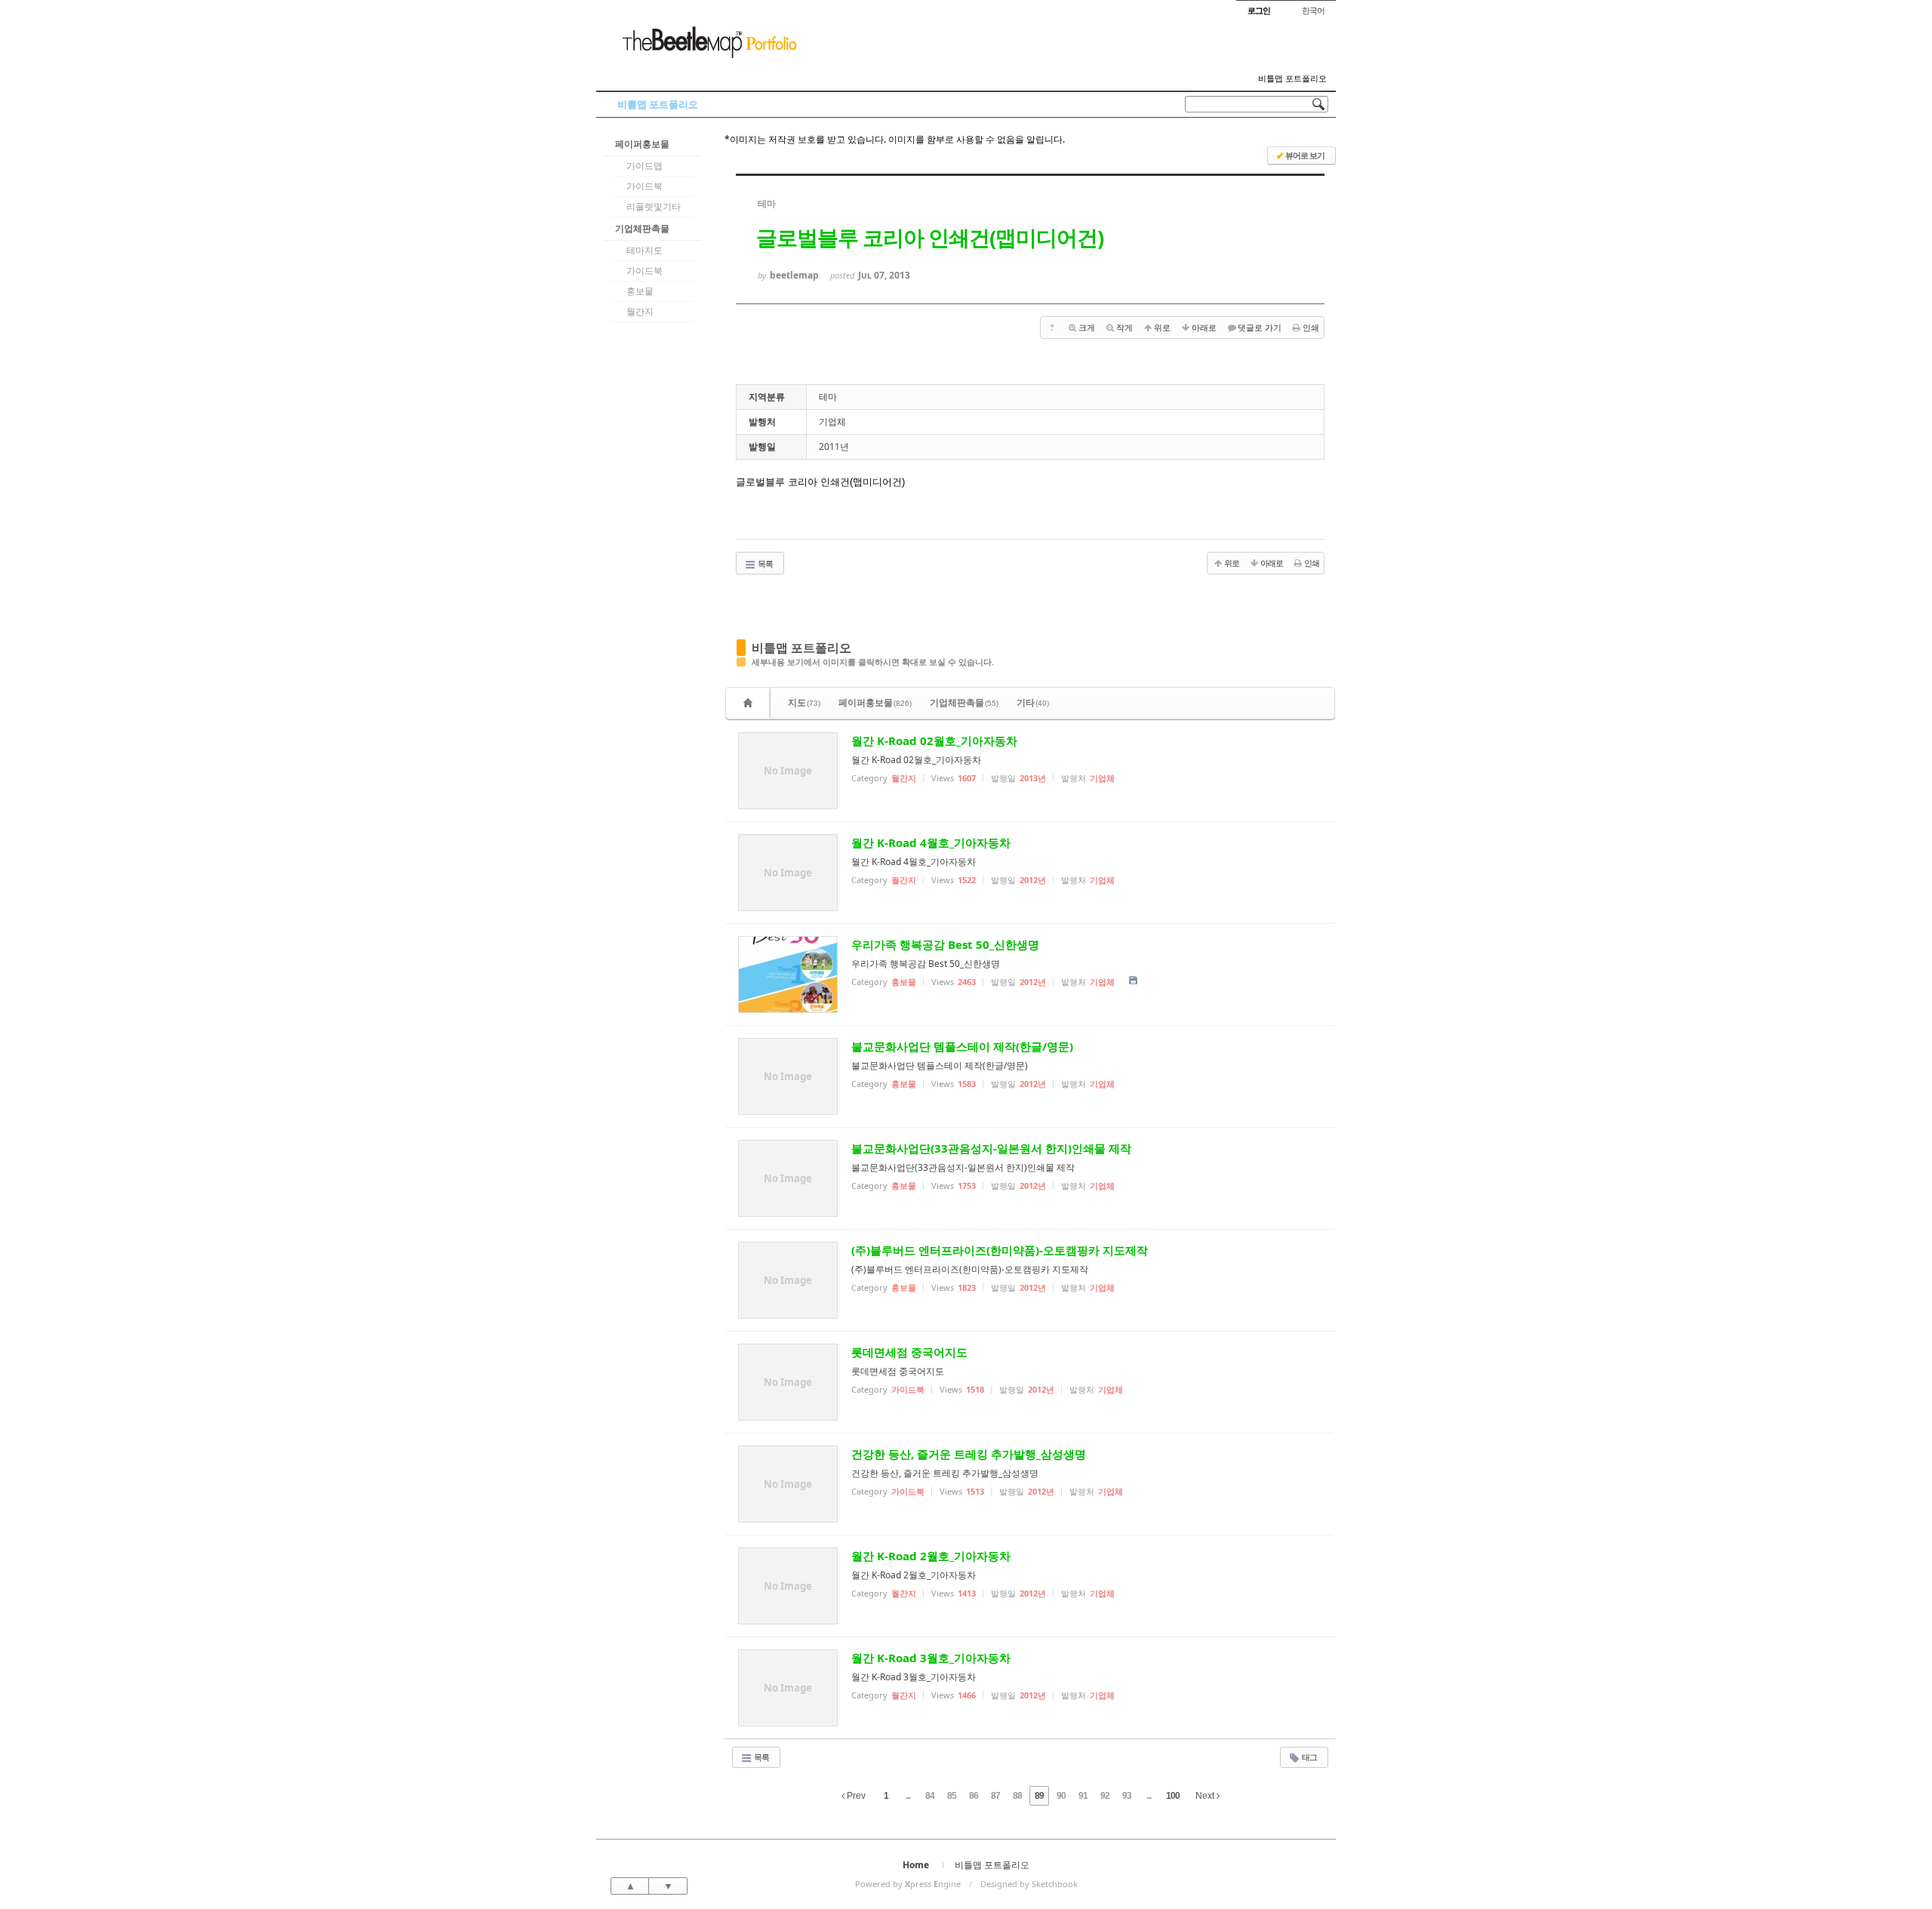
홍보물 (640, 291)
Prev (855, 1796)
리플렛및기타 (654, 206)
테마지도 (645, 250)
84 (930, 1796)
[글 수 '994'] (750, 703)
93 (1127, 1796)
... (908, 1796)
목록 (764, 563)
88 (1017, 1796)
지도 (804, 702)
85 (952, 1796)
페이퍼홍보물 (642, 144)
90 (1061, 1796)
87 (995, 1796)
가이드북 (645, 186)
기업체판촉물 (642, 228)
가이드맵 (645, 166)
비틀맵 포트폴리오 (1292, 79)
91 (1083, 1796)
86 (974, 1796)
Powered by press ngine (908, 1884)
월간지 (640, 311)
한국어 (1313, 10)
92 (1105, 1796)
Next (1206, 1796)
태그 (1309, 1757)
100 (1173, 1796)
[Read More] (1030, 771)
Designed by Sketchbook (1029, 1884)
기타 (1033, 702)
